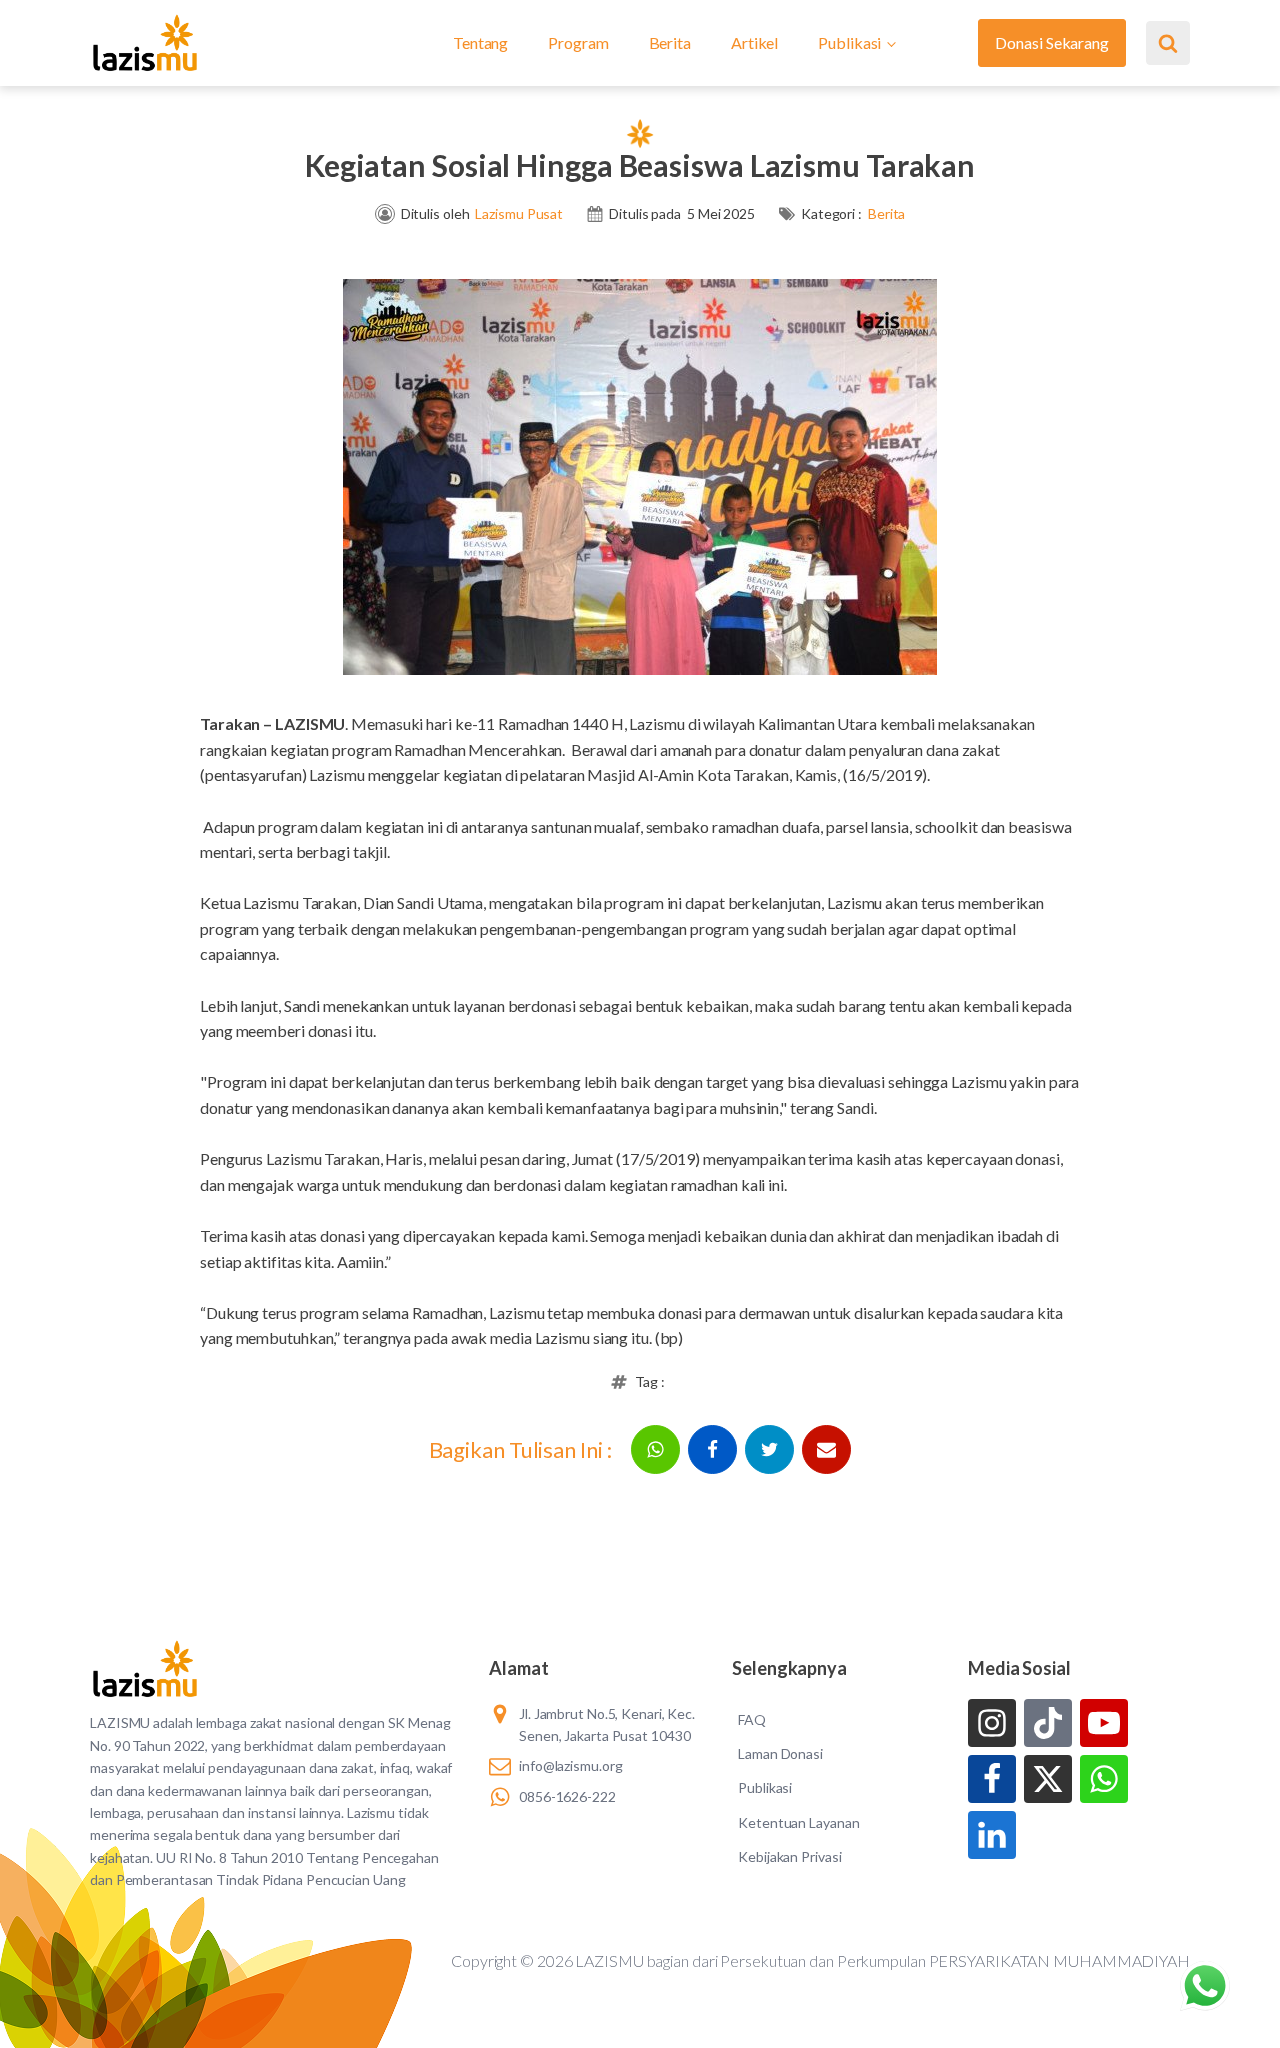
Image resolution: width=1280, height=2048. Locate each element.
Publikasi (849, 42)
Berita (670, 42)
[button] (655, 1449)
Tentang (480, 42)
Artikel (754, 42)
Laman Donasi (780, 1753)
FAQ (752, 1719)
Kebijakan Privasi (789, 1856)
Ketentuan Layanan (798, 1822)
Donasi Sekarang (1052, 42)
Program (578, 42)
